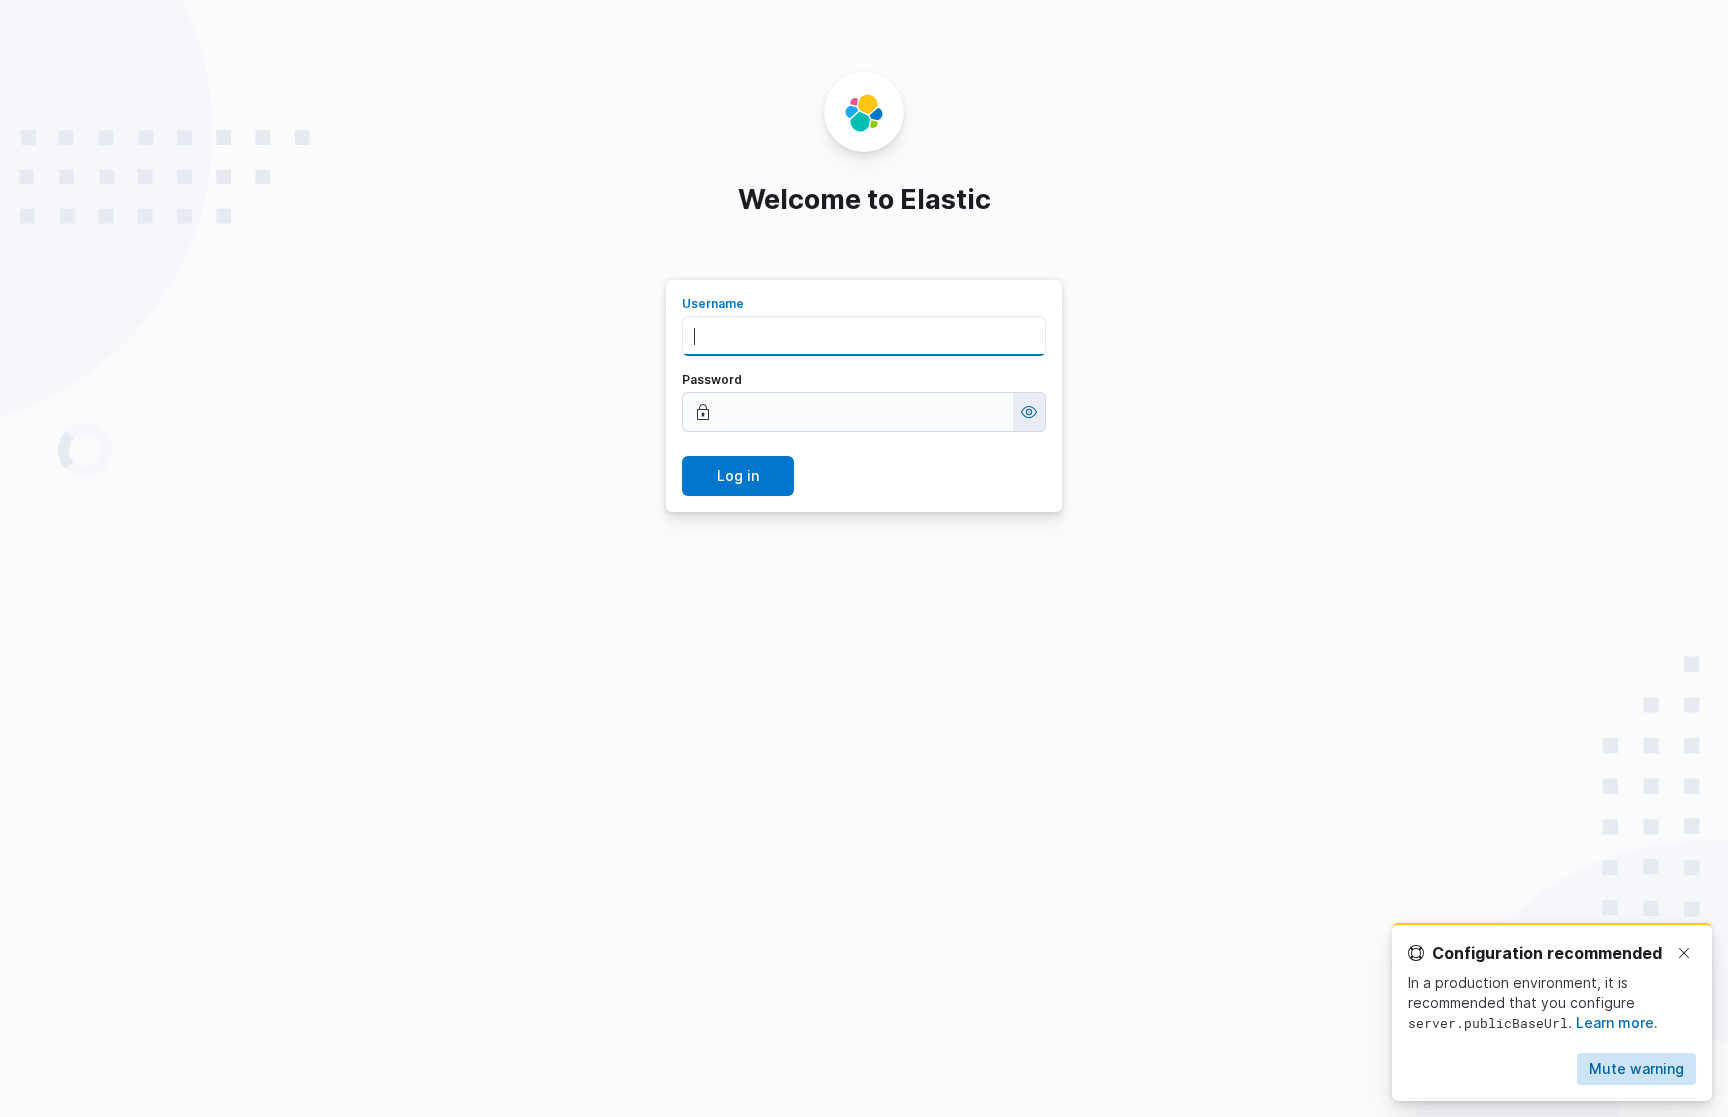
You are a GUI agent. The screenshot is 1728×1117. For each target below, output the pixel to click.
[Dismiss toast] (1684, 953)
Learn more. (1617, 1022)
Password (712, 379)
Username (713, 303)
